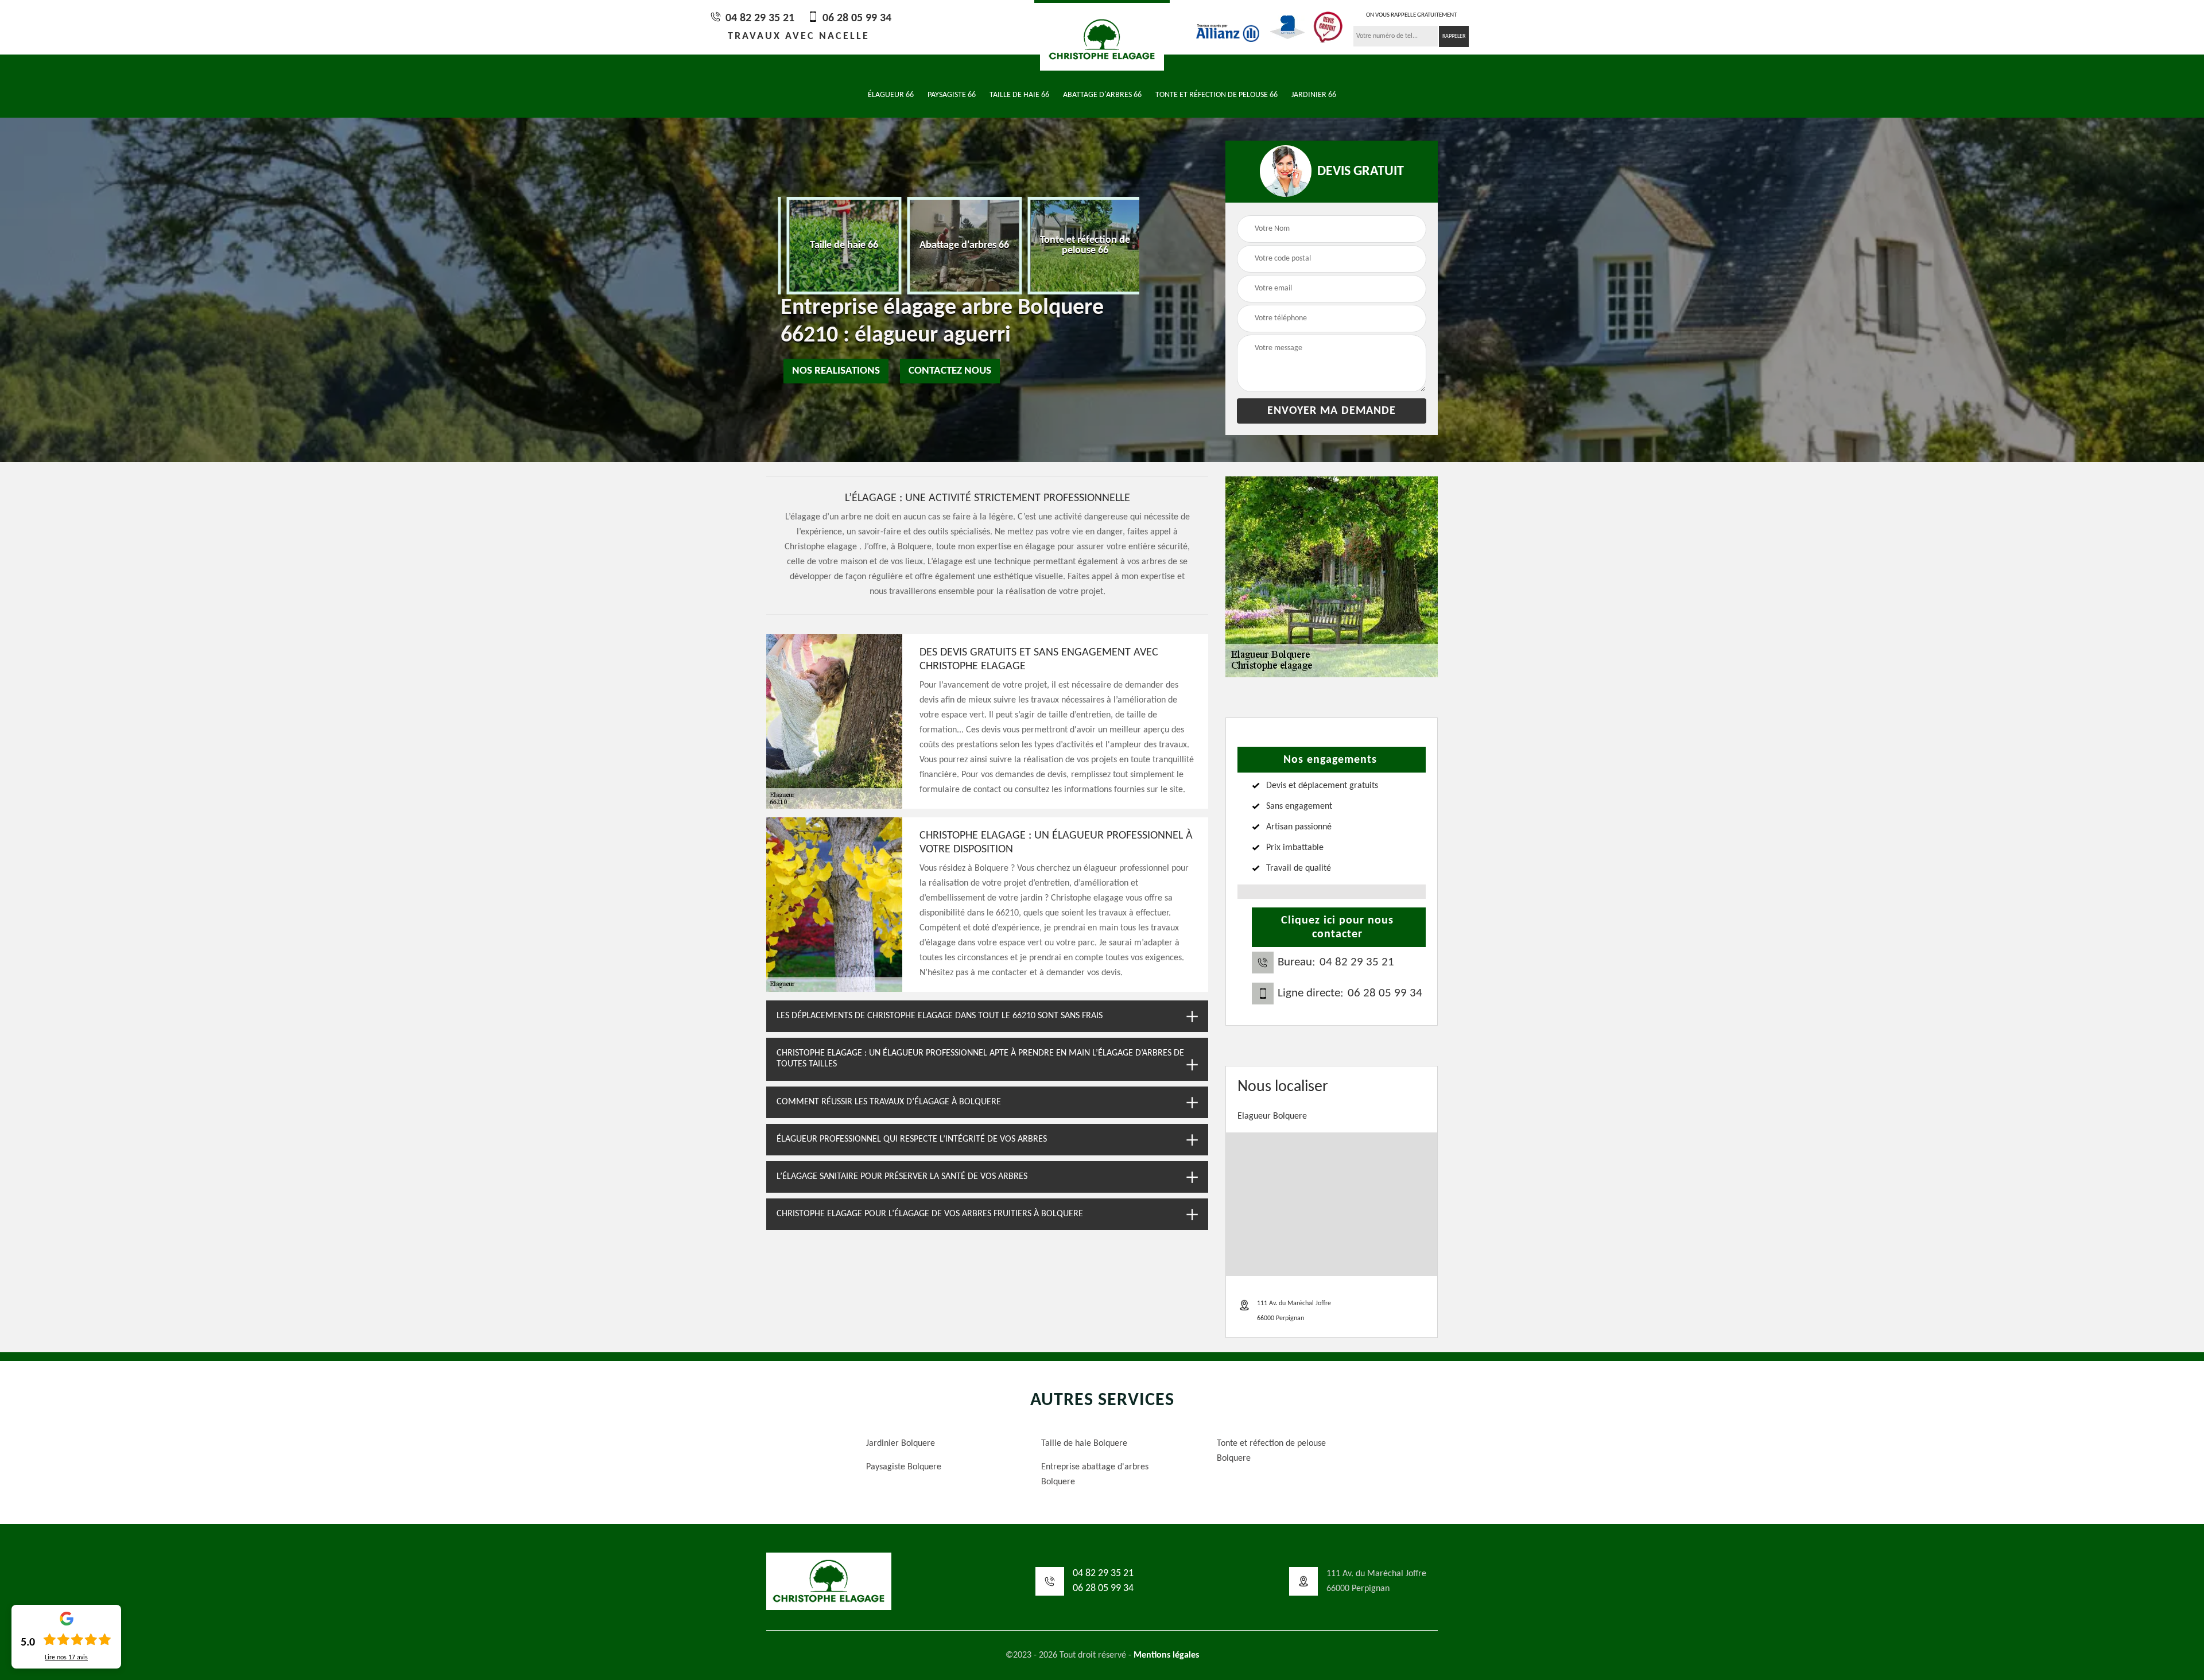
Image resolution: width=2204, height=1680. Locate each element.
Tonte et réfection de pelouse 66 (1217, 95)
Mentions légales (1166, 1655)
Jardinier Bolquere (901, 1444)
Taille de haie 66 (1019, 95)
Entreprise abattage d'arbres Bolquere (1095, 1475)
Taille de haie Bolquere (1084, 1444)
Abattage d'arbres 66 (1102, 95)
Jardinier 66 (1314, 95)
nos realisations (836, 371)
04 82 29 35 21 (758, 18)
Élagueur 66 (891, 95)
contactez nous (950, 371)
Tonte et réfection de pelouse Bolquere (1271, 1451)
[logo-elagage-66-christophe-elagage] (1102, 38)
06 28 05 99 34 (855, 18)
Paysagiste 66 (952, 95)
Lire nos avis (66, 1658)
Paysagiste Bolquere (904, 1467)
